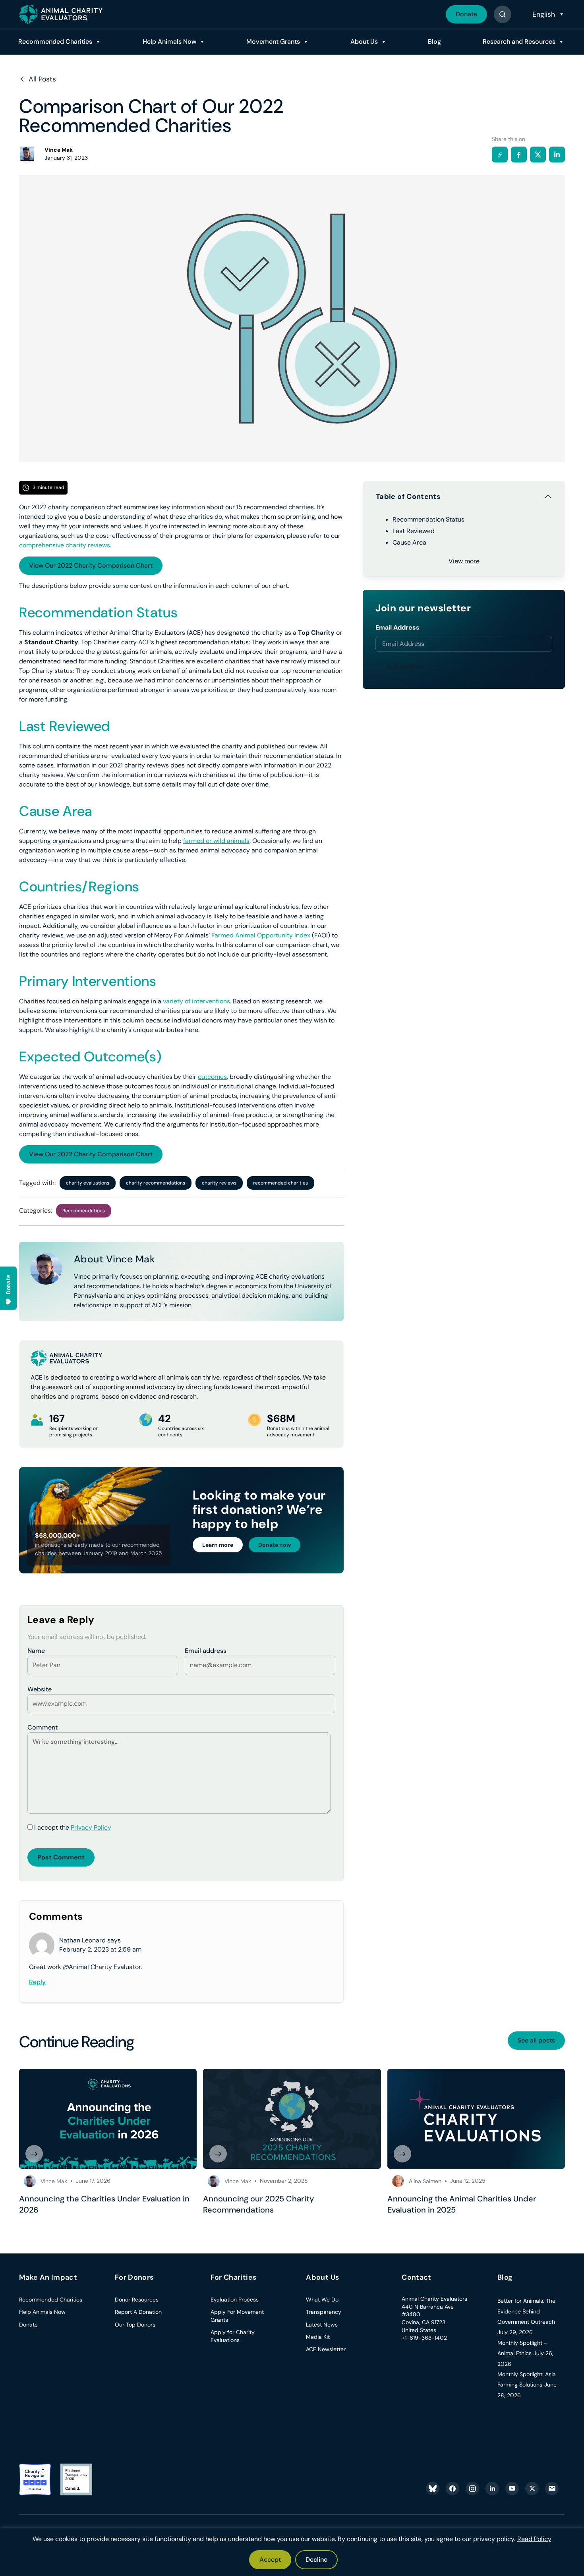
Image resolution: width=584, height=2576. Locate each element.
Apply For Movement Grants (237, 2316)
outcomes (212, 1077)
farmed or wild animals (216, 841)
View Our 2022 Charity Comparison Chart (91, 565)
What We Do (322, 2300)
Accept (270, 2560)
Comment (43, 1727)
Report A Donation (138, 2312)
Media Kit (318, 2337)
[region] (292, 2552)
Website (40, 1689)
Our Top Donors (135, 2325)
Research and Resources (519, 42)
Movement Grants (273, 42)
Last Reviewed (414, 531)
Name (36, 1651)
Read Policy (534, 2539)
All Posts (42, 79)
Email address (206, 1651)
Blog (434, 42)
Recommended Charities (55, 42)
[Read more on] (108, 2119)
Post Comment (61, 1857)
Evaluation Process (235, 2300)
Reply (37, 1982)
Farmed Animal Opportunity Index (261, 935)
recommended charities (280, 1183)
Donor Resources (137, 2300)
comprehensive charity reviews (65, 545)
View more (464, 561)
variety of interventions (196, 1001)
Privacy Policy (91, 1827)
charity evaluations (88, 1183)
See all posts (536, 2040)
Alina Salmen (425, 2181)
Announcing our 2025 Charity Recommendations (258, 2204)
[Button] (502, 14)
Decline (316, 2560)
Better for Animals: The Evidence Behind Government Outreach (526, 2311)
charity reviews (219, 1183)
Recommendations (84, 1211)
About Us (364, 42)
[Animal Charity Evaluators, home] (61, 14)
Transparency (324, 2312)
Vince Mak (54, 2181)
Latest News (322, 2325)
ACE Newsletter (326, 2349)
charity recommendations (156, 1183)
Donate (466, 14)
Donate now (275, 1545)
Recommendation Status (428, 519)
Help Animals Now (169, 42)
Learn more (218, 1545)
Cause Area (409, 542)
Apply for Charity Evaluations (233, 2336)
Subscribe (403, 667)
